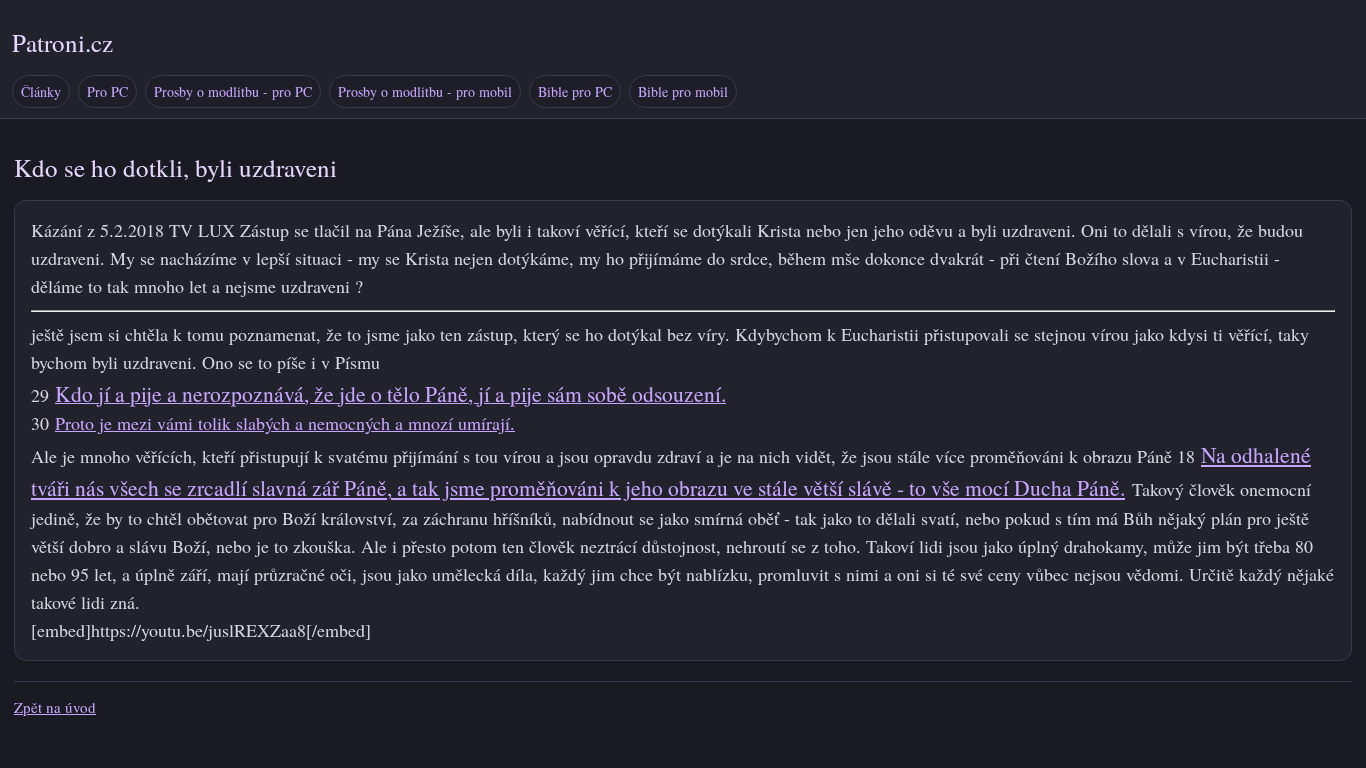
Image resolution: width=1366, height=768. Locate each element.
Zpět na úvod (55, 707)
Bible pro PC (575, 91)
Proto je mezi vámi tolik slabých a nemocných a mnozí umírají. (285, 423)
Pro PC (107, 91)
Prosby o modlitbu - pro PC (233, 91)
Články (41, 91)
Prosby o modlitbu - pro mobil (425, 91)
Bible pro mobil (683, 91)
